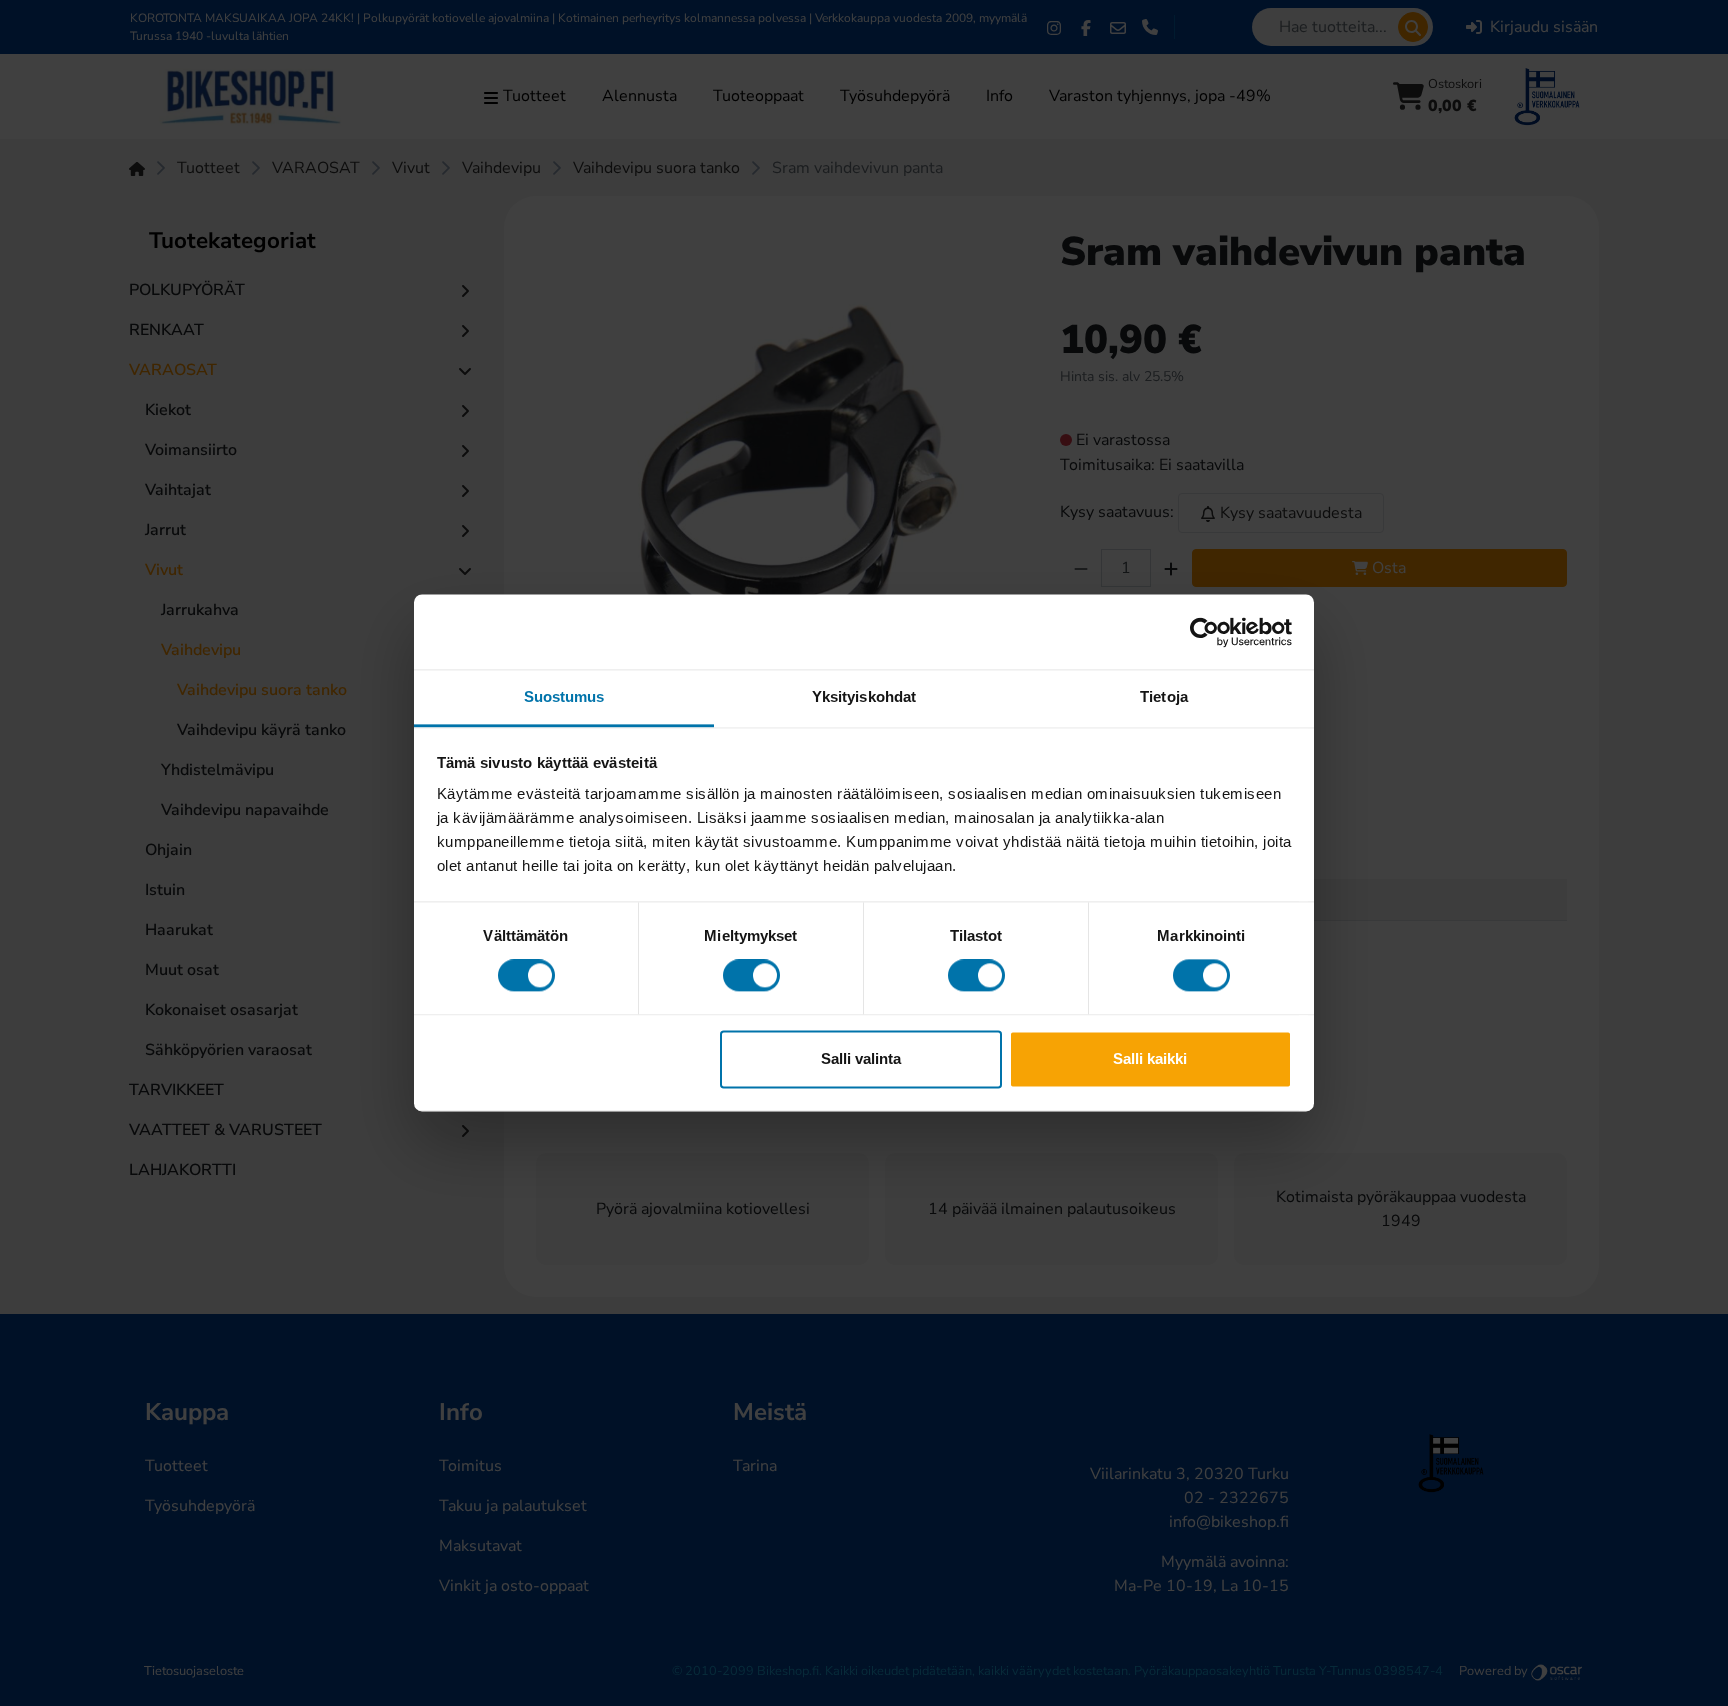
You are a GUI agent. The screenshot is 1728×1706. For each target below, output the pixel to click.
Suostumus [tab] (564, 696)
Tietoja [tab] (1164, 696)
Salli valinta (861, 1058)
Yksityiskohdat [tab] (864, 696)
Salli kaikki (1150, 1058)
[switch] (751, 976)
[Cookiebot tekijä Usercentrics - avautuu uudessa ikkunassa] (1204, 632)
